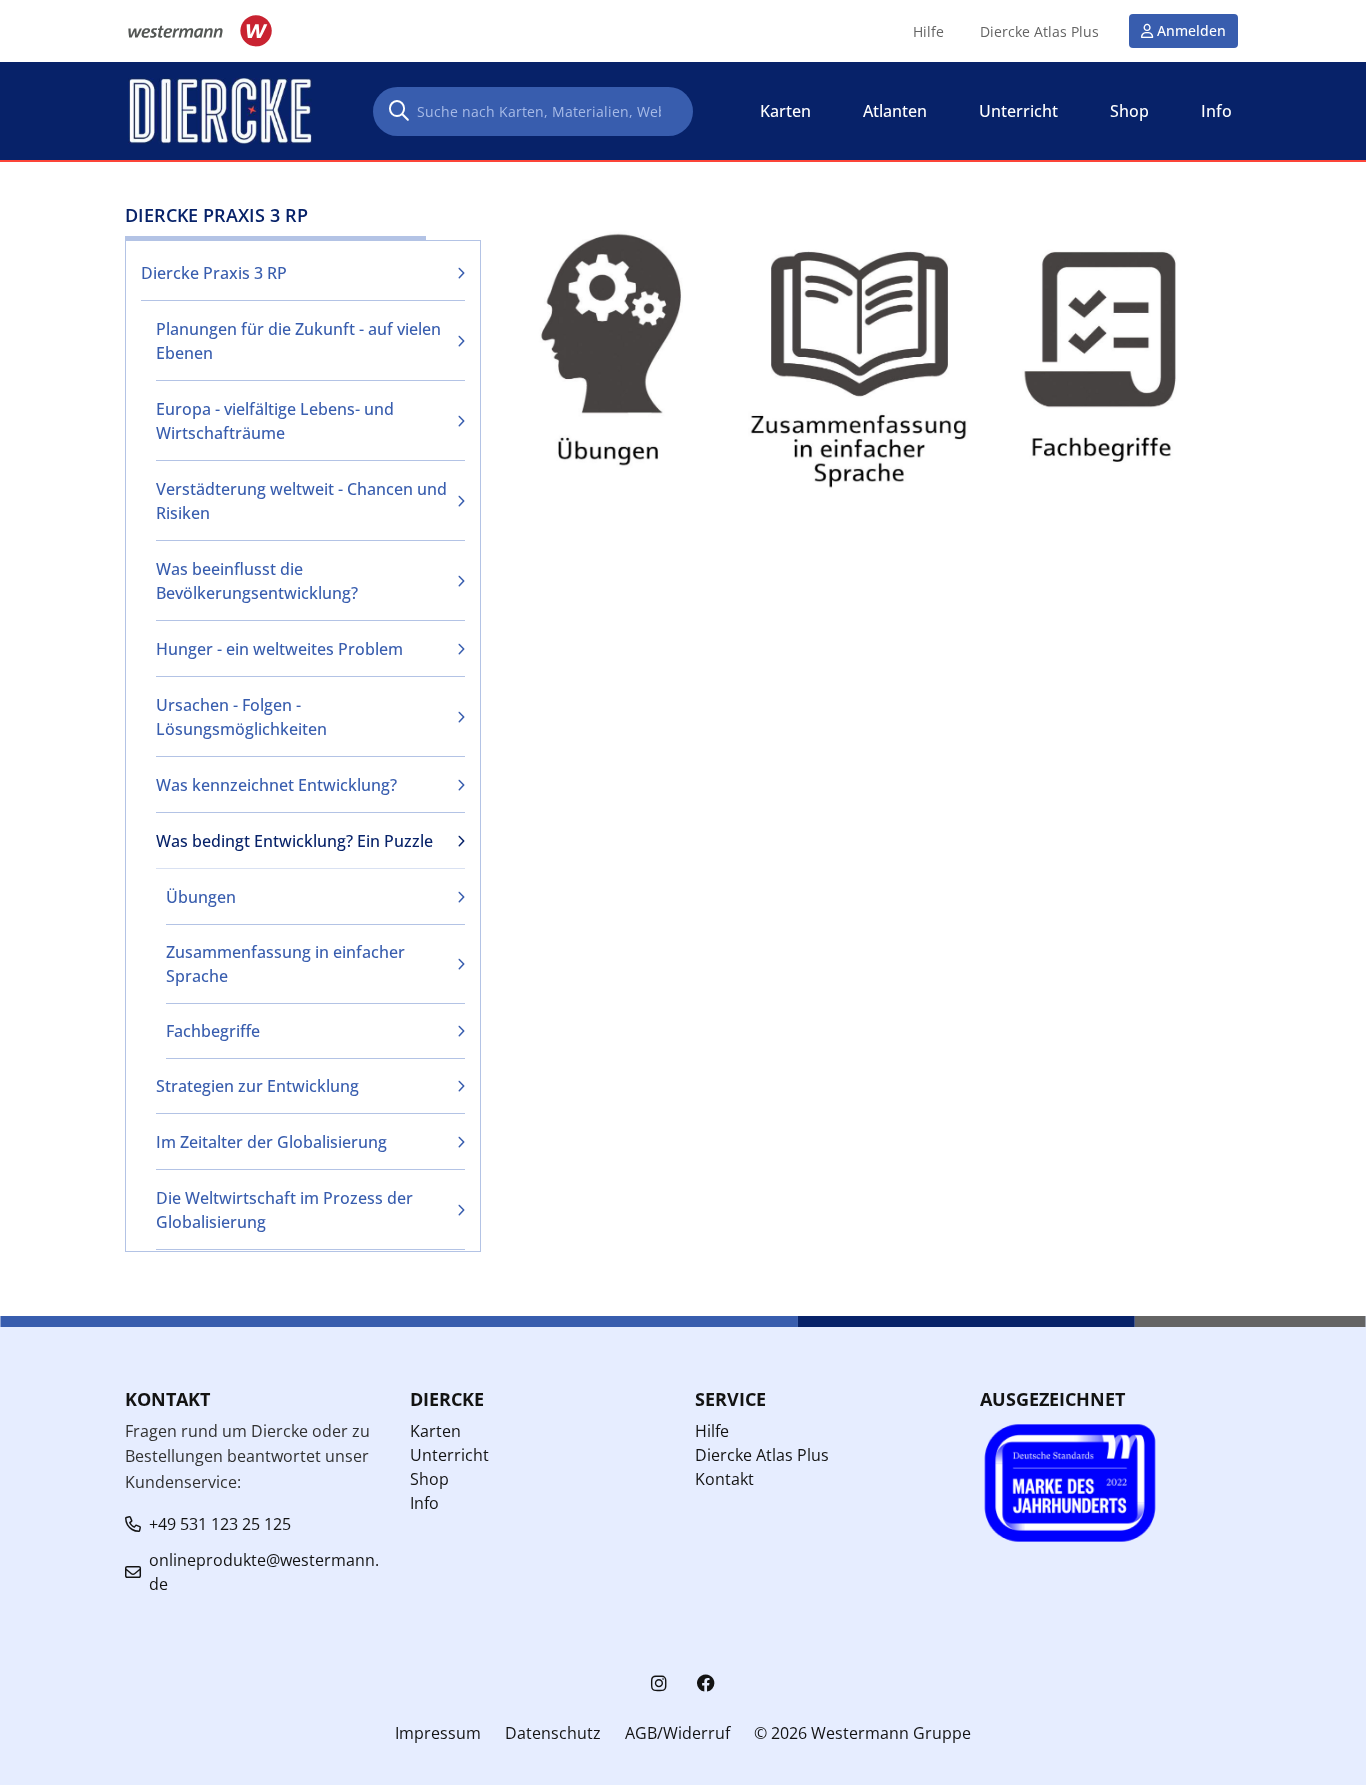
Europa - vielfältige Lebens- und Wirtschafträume (275, 421)
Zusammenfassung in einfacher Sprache (285, 964)
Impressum (438, 1733)
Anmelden (1191, 30)
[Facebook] (706, 1683)
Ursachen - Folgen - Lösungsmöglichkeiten (241, 717)
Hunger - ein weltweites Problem (279, 649)
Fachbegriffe (213, 1031)
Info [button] (1216, 111)
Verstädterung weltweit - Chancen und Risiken (301, 501)
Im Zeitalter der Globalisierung (271, 1142)
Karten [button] (785, 111)
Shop (429, 1479)
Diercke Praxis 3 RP (214, 273)
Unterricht (449, 1455)
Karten (435, 1431)
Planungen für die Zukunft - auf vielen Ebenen (298, 341)
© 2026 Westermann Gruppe (862, 1733)
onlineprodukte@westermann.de (264, 1572)
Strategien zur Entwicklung (257, 1086)
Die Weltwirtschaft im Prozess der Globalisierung (284, 1210)
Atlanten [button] (895, 111)
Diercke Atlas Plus (1039, 32)
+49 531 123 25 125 (220, 1524)
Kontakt (724, 1479)
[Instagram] (659, 1683)
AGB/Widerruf (677, 1733)
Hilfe (928, 32)
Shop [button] (1129, 111)
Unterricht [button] (1018, 111)
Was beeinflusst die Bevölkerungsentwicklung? (257, 581)
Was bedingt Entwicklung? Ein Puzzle (294, 841)
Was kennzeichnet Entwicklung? (276, 785)
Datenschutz (553, 1733)
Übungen (201, 897)
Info (424, 1503)
